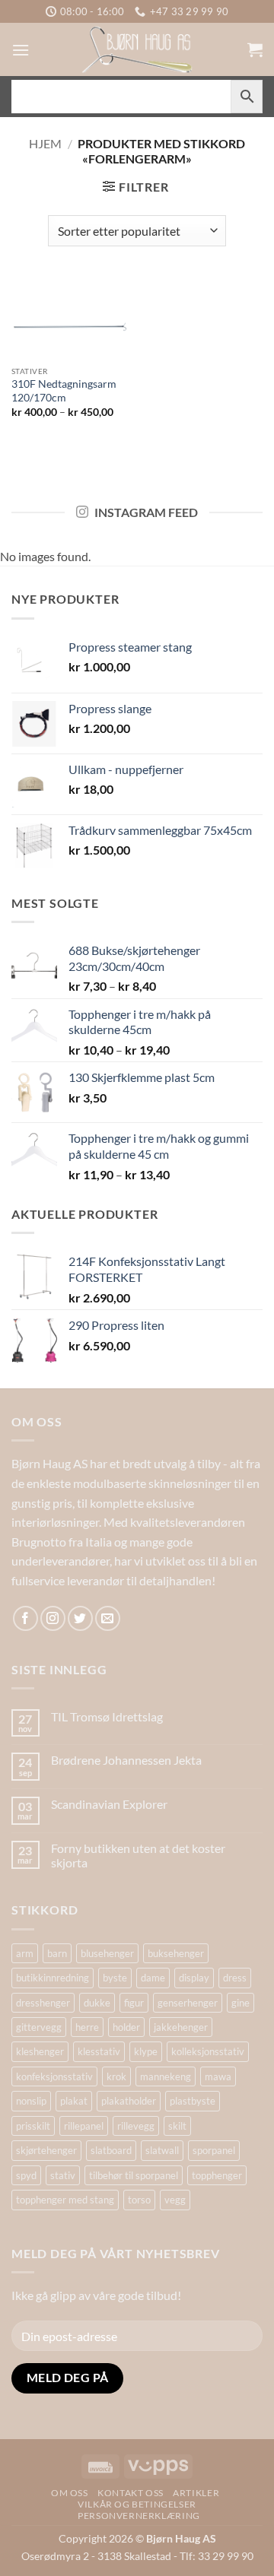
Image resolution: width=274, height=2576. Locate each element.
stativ (63, 2175)
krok (116, 2076)
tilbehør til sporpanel (134, 2175)
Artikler (196, 2493)
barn (57, 1953)
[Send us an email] (108, 1618)
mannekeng (166, 2076)
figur (134, 2003)
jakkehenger (181, 2027)
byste (115, 1978)
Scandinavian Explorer (109, 1804)
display (194, 1978)
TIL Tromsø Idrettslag (107, 1716)
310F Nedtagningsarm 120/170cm (64, 391)
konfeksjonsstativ (54, 2076)
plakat (74, 2101)
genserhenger (188, 2003)
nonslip (31, 2101)
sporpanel (214, 2150)
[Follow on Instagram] (53, 1618)
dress (235, 1978)
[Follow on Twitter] (80, 1618)
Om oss (70, 2493)
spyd (26, 2175)
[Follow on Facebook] (25, 1618)
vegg (175, 2200)
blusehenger (107, 1953)
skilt (177, 2126)
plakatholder (129, 2101)
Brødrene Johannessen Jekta (126, 1760)
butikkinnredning (53, 1978)
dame (153, 1978)
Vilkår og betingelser (137, 2504)
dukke (97, 2003)
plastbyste (193, 2101)
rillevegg (136, 2126)
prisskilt (33, 2126)
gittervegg (39, 2027)
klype (146, 2051)
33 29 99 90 (226, 2556)
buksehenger (176, 1953)
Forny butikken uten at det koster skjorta (138, 1855)
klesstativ (99, 2051)
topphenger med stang (65, 2200)
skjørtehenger (46, 2150)
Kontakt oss (131, 2493)
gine (241, 2003)
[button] (21, 50)
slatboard (111, 2150)
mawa (218, 2076)
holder (126, 2027)
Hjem (45, 143)
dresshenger (43, 2003)
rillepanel (84, 2126)
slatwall (162, 2150)
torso (139, 2200)
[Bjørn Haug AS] (137, 49)
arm (25, 1953)
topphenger (217, 2175)
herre (87, 2027)
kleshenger (40, 2051)
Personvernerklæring (139, 2516)
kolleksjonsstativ (208, 2051)
